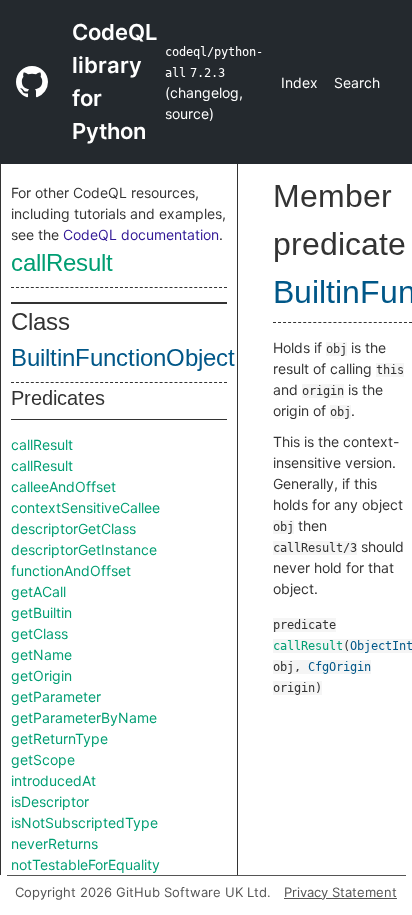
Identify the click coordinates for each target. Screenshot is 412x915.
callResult (62, 262)
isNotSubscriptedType (84, 822)
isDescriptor (50, 801)
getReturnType (59, 738)
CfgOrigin (339, 667)
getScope (43, 759)
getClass (39, 633)
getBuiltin (41, 612)
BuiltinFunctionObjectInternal (162, 357)
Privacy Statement (340, 892)
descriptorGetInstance (84, 549)
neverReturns (54, 843)
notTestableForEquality (85, 864)
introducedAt (53, 780)
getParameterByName (84, 717)
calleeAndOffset (63, 486)
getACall (38, 591)
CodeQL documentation (141, 234)
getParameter (56, 696)
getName (41, 654)
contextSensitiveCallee (85, 507)
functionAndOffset (71, 570)
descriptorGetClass (73, 528)
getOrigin (41, 675)
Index (299, 82)
